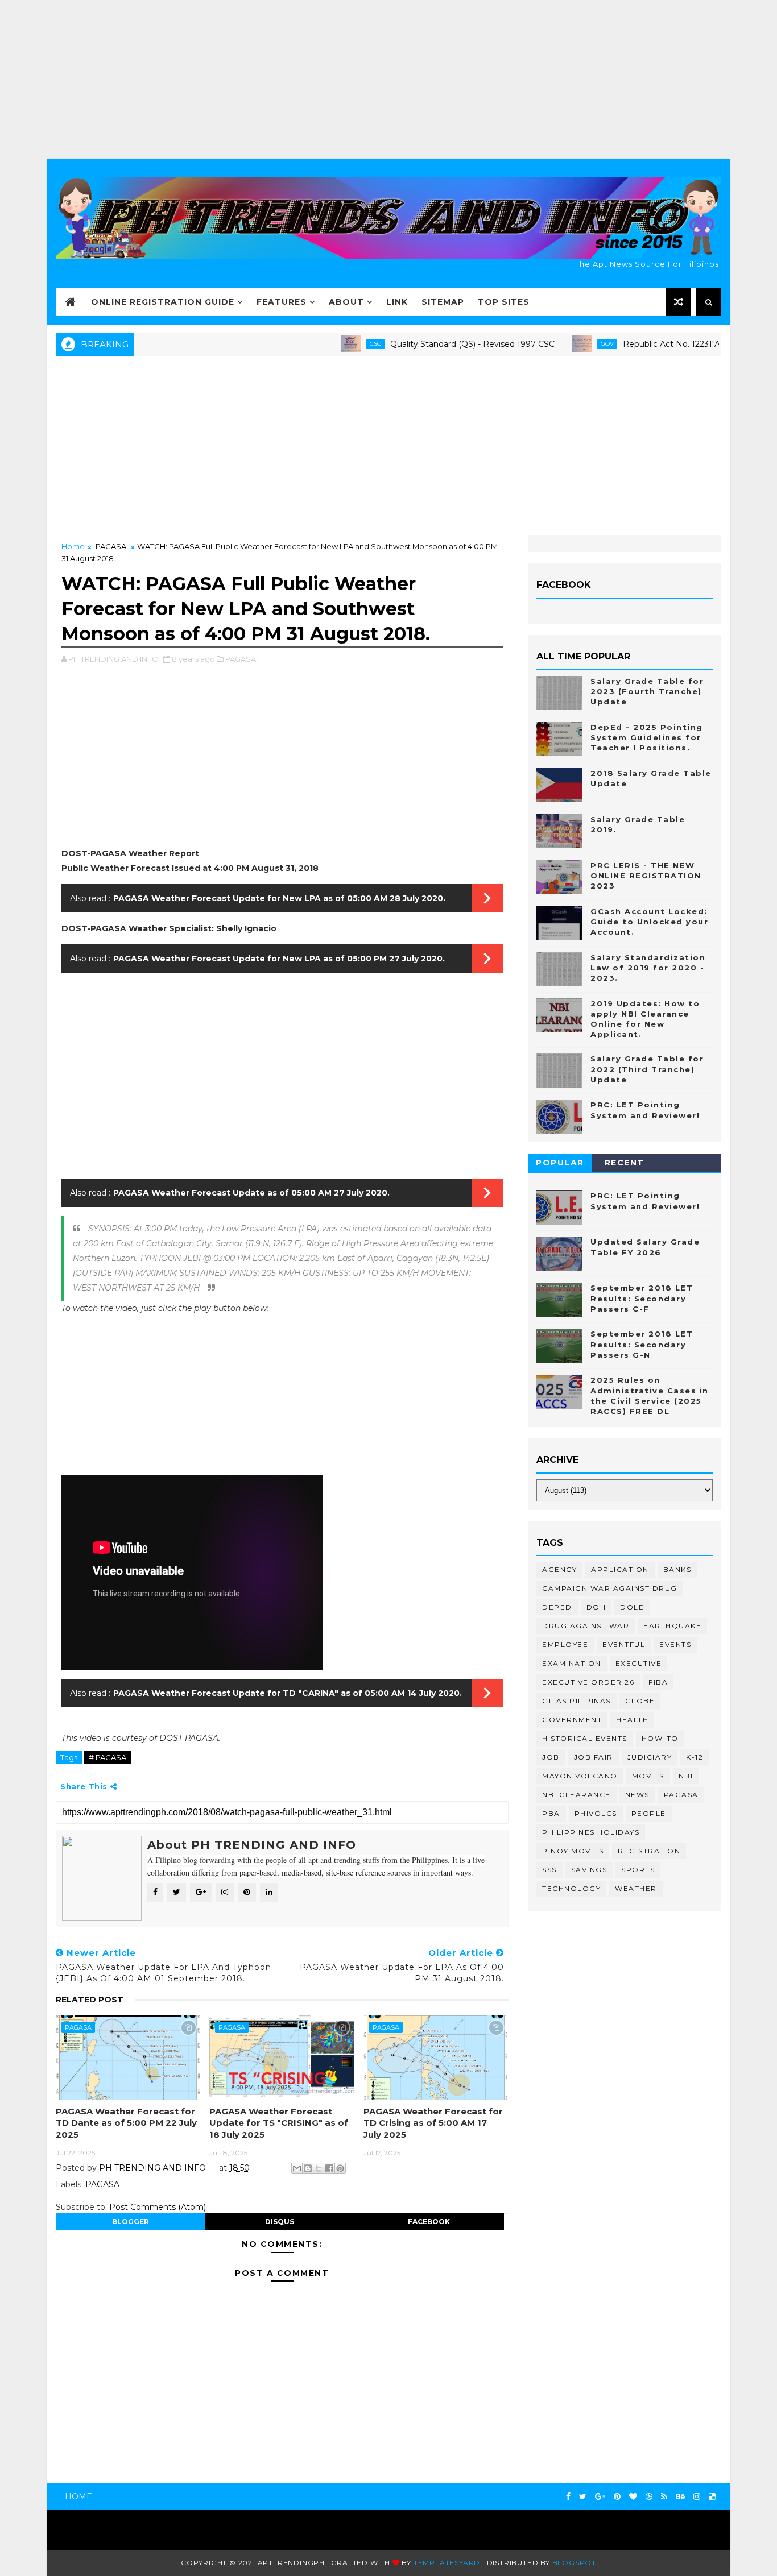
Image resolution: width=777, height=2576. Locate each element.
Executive (639, 1663)
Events (675, 1644)
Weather (636, 1888)
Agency (559, 1569)
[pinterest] (617, 2497)
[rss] (664, 2497)
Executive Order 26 (588, 1682)
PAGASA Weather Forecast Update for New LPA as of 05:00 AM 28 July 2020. (279, 898)
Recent (625, 1163)
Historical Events (585, 1738)
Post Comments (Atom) (158, 2207)
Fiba (658, 1682)
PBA (551, 1813)
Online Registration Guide (163, 302)
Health (632, 1720)
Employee (565, 1644)
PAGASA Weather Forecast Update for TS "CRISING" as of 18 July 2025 (279, 2123)
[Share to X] (319, 2168)
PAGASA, (241, 659)
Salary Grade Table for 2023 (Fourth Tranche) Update (647, 691)
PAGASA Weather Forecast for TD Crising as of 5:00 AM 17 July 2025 (433, 2123)
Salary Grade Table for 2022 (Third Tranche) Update (647, 1069)
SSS (549, 1870)
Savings (589, 1870)
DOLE (632, 1607)
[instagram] (697, 2497)
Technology (571, 1888)
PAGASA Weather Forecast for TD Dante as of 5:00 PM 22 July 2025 (126, 2123)
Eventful (624, 1644)
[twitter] (583, 2497)
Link (397, 302)
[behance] (680, 2497)
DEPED (557, 1607)
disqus (280, 2222)
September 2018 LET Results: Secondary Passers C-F (642, 1298)
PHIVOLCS (596, 1813)
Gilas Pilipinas (576, 1701)
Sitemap (443, 302)
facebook (429, 2222)
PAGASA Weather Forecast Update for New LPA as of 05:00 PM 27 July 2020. (279, 959)
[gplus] (600, 2497)
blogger (131, 2222)
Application (620, 1569)
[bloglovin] (633, 2497)
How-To (660, 1738)
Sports (638, 1870)
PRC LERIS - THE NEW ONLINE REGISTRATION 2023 (646, 876)
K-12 (695, 1757)
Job (551, 1757)
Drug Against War (586, 1626)
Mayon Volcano (580, 1776)
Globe (640, 1701)
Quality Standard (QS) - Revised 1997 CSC (426, 344)
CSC (329, 344)
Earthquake (672, 1626)
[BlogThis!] (308, 2168)
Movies (648, 1776)
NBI (686, 1776)
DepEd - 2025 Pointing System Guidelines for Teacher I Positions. (647, 737)
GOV (561, 344)
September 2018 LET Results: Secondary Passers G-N (642, 1344)
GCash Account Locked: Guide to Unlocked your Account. (649, 922)
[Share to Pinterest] (340, 2168)
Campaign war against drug (610, 1588)
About (346, 302)
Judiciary (650, 1757)
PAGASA (111, 546)
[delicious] (712, 2497)
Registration (649, 1851)
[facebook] (568, 2497)
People (649, 1813)
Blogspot (574, 2563)
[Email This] (297, 2168)
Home (73, 546)
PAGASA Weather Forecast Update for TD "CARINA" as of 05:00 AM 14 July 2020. (288, 1693)
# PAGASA (108, 1757)
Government (572, 1720)
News (637, 1795)
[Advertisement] (388, 80)
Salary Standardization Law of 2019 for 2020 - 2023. (648, 968)
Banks (677, 1569)
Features (282, 302)
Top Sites (504, 302)
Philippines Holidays (591, 1832)
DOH (596, 1607)
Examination (572, 1663)
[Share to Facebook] (329, 2168)
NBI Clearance (576, 1795)
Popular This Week (560, 1165)
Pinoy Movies (573, 1851)
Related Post (90, 2000)
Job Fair (594, 1757)
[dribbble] (649, 2497)
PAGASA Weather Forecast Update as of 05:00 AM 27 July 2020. (251, 1193)
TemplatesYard (447, 2563)
